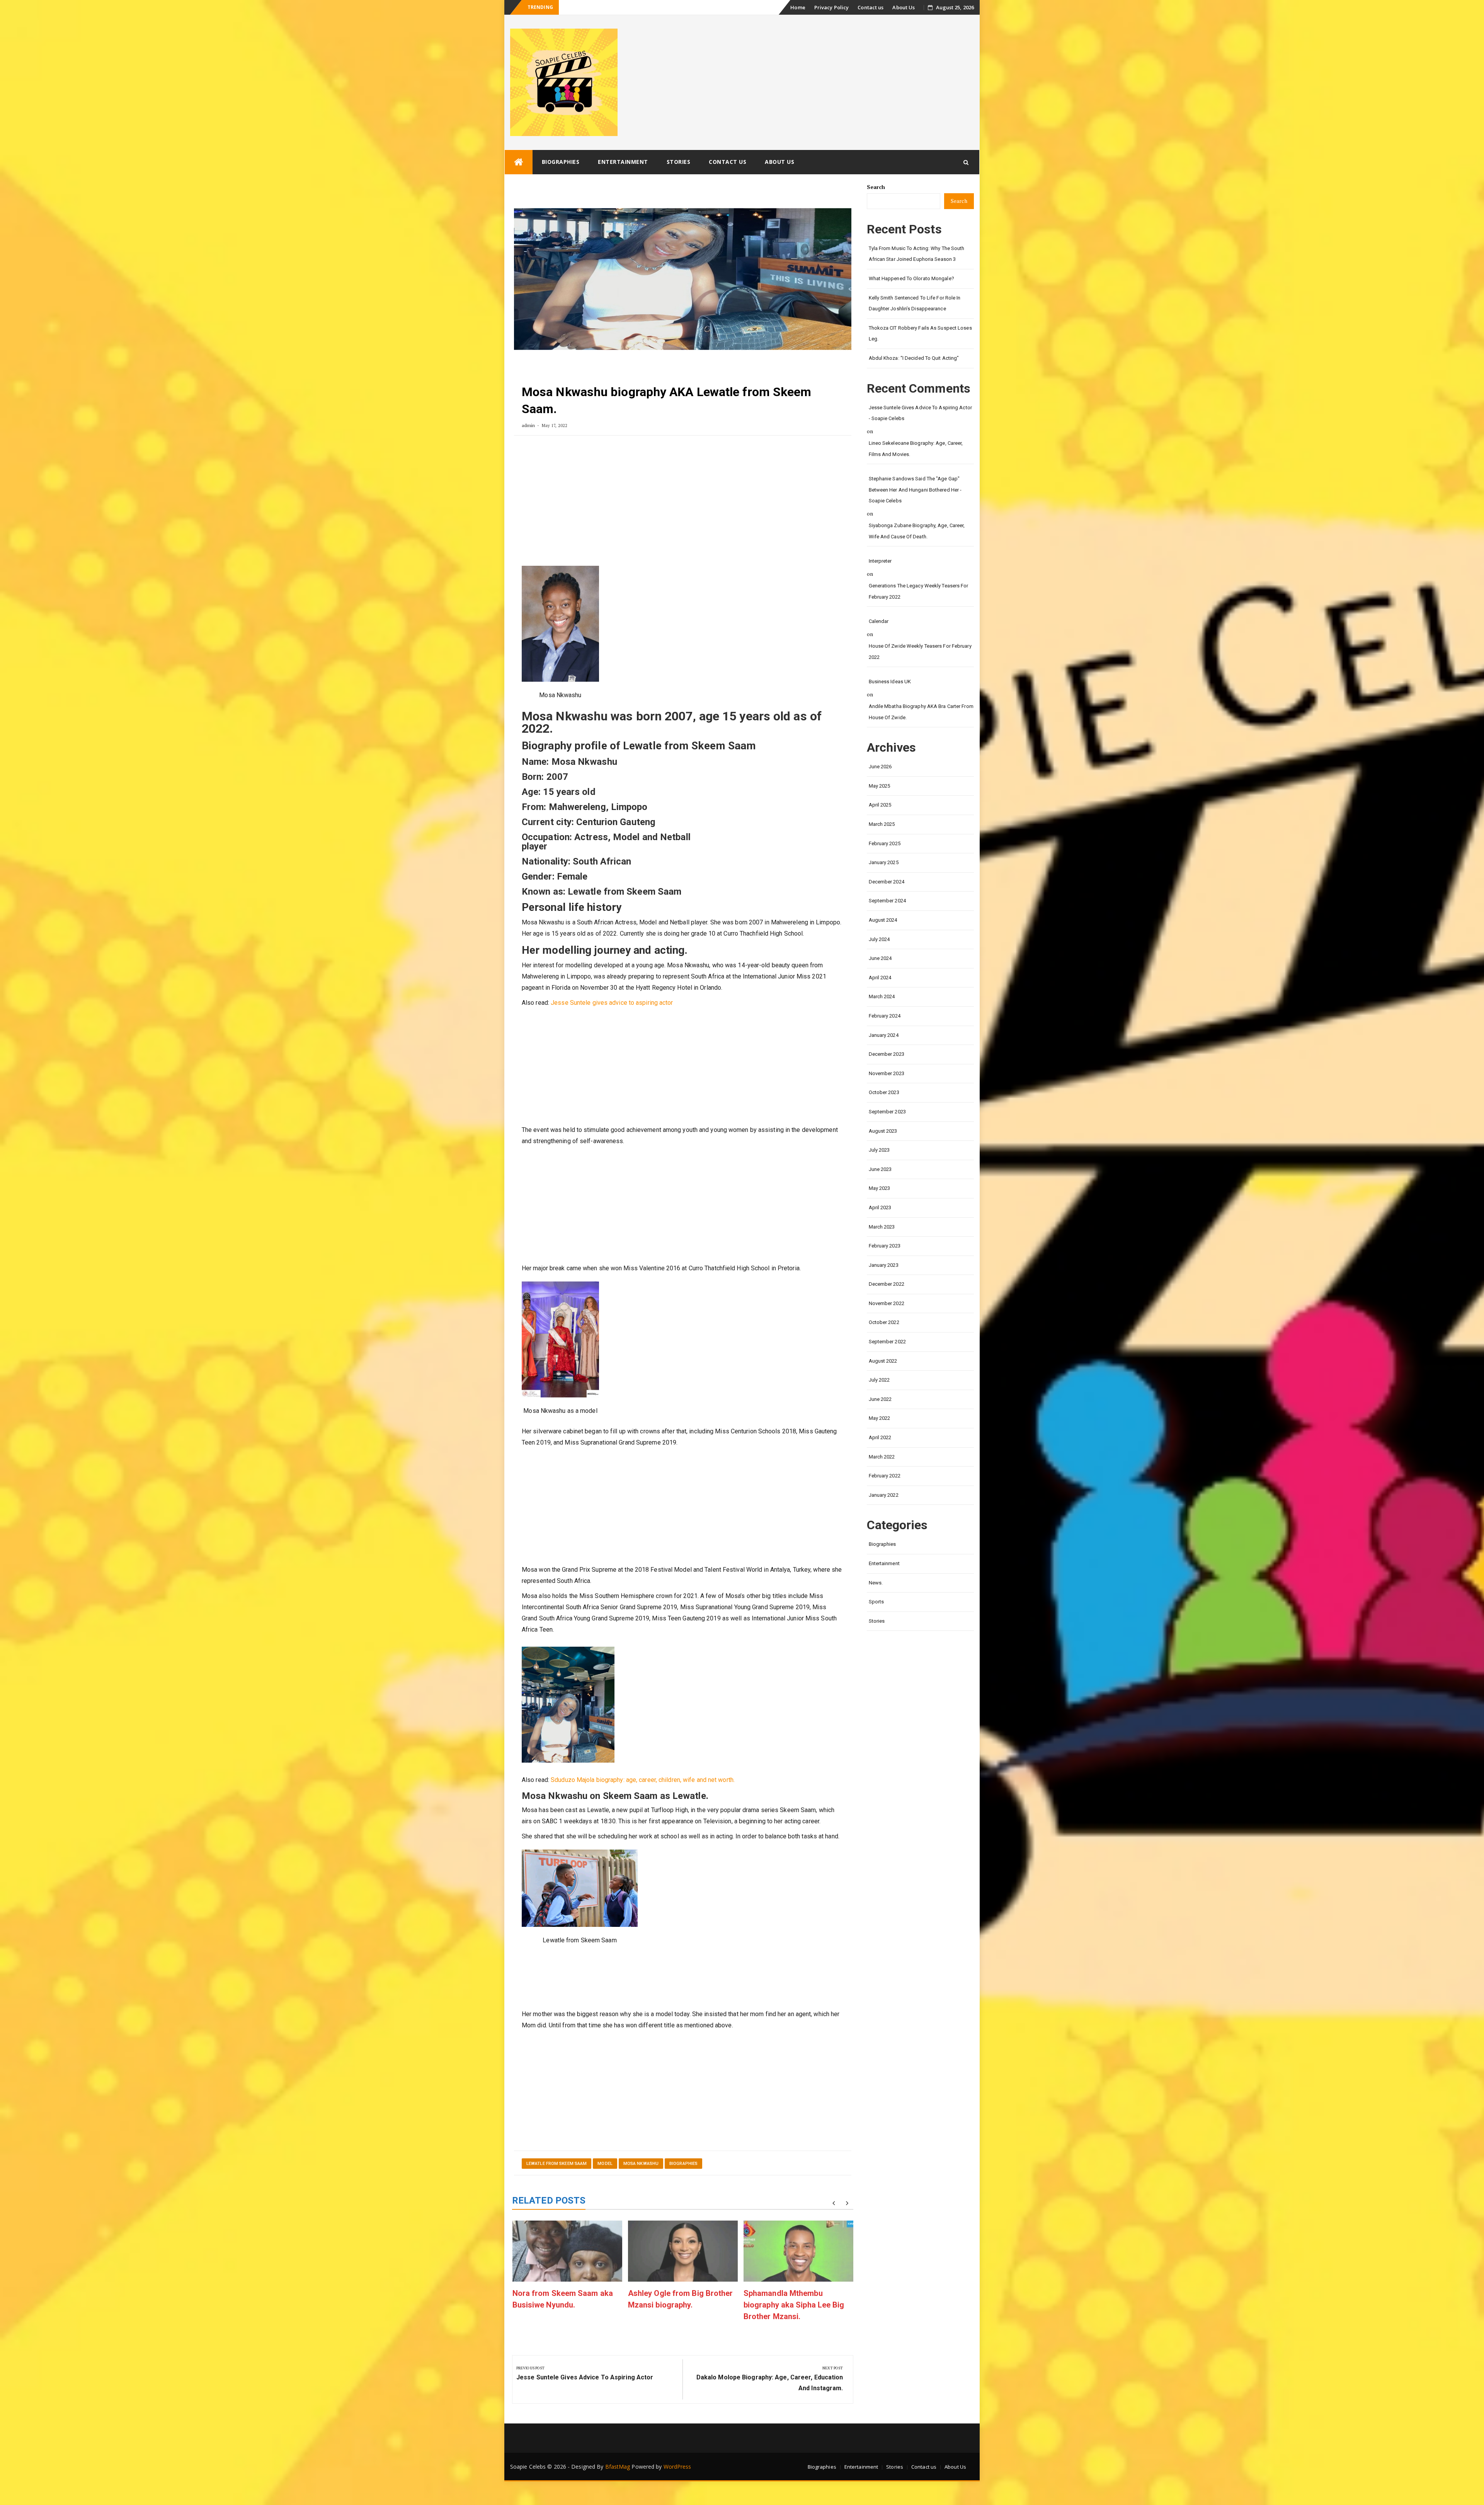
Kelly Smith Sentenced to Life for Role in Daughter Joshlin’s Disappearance (915, 303)
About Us (904, 7)
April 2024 (880, 978)
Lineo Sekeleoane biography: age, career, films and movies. (916, 449)
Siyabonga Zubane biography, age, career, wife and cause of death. (917, 531)
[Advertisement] (683, 504)
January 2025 (884, 862)
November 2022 (887, 1303)
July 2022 (879, 1380)
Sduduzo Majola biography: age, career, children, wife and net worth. (643, 1780)
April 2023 (880, 1207)
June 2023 (880, 1169)
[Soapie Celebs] (519, 162)
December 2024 (887, 882)
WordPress (677, 2467)
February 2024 (885, 1016)
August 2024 (883, 920)
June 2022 (880, 1399)
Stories (679, 162)
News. (876, 1583)
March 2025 (882, 824)
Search (876, 187)
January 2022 (884, 1495)
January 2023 (884, 1265)
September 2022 (887, 1342)
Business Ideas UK (890, 682)
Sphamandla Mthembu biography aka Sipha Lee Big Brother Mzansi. (794, 2305)
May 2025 (880, 786)
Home (798, 7)
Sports (876, 1602)
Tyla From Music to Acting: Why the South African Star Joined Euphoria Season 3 (917, 254)
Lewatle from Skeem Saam (556, 2164)
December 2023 (887, 1054)
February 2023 (885, 1246)
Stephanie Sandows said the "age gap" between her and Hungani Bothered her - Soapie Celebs (915, 490)
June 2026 (880, 767)
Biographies (561, 162)
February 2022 (885, 1476)
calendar (879, 621)
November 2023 (887, 1073)
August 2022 (883, 1361)
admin (528, 425)
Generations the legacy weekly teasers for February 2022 (919, 591)
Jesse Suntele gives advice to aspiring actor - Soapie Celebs (920, 413)
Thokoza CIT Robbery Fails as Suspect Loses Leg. (920, 334)
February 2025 (885, 843)
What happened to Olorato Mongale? (605, 8)
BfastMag (618, 2467)
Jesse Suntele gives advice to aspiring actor (612, 1003)
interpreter (880, 561)
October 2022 (884, 1322)
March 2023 (882, 1227)
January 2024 (884, 1035)
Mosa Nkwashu (641, 2164)
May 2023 (880, 1188)
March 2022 (882, 1457)
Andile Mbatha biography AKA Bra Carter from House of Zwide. (921, 712)
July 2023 (879, 1150)
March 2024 (882, 996)
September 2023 (887, 1112)
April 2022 (880, 1437)
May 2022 (880, 1418)
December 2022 (887, 1284)
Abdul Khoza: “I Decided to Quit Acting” (914, 358)
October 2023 (884, 1092)
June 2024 (880, 958)
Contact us (870, 7)
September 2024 (887, 901)
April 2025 (880, 805)
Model (605, 2164)
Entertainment (623, 162)
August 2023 (883, 1131)
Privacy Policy (831, 7)
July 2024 (879, 939)
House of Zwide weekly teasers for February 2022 (920, 652)
